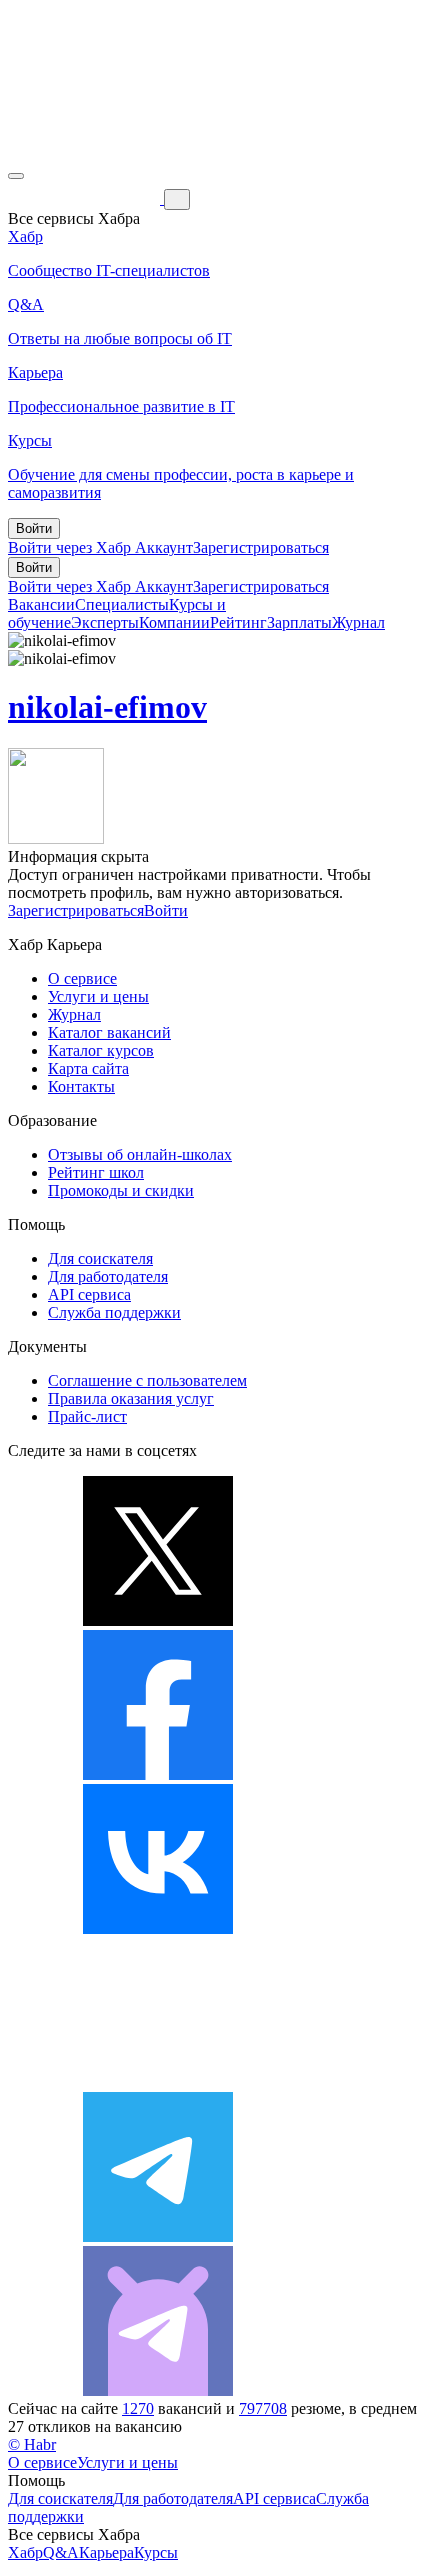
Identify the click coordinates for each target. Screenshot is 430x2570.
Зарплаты (299, 622)
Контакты (81, 1086)
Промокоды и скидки (121, 1190)
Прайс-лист (87, 1416)
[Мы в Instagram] (158, 2082)
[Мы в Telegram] (158, 2236)
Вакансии (41, 604)
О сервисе (82, 978)
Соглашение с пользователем (147, 1380)
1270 (138, 2408)
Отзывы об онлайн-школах (140, 1154)
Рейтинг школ (96, 1172)
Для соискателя (100, 1258)
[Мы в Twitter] (158, 1620)
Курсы (156, 2552)
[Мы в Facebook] (158, 1774)
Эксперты (105, 622)
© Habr (32, 2444)
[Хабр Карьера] (86, 198)
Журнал (358, 622)
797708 (263, 2408)
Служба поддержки (114, 1312)
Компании (174, 622)
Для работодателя (108, 1276)
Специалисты (122, 604)
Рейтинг (238, 622)
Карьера (106, 2552)
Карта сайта (88, 1068)
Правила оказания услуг (131, 1398)
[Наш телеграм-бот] (158, 2390)
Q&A (61, 2552)
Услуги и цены (98, 996)
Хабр (25, 2552)
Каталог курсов (101, 1050)
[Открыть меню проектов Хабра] (16, 176)
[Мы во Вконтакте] (158, 1928)
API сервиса (89, 1294)
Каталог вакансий (109, 1032)
